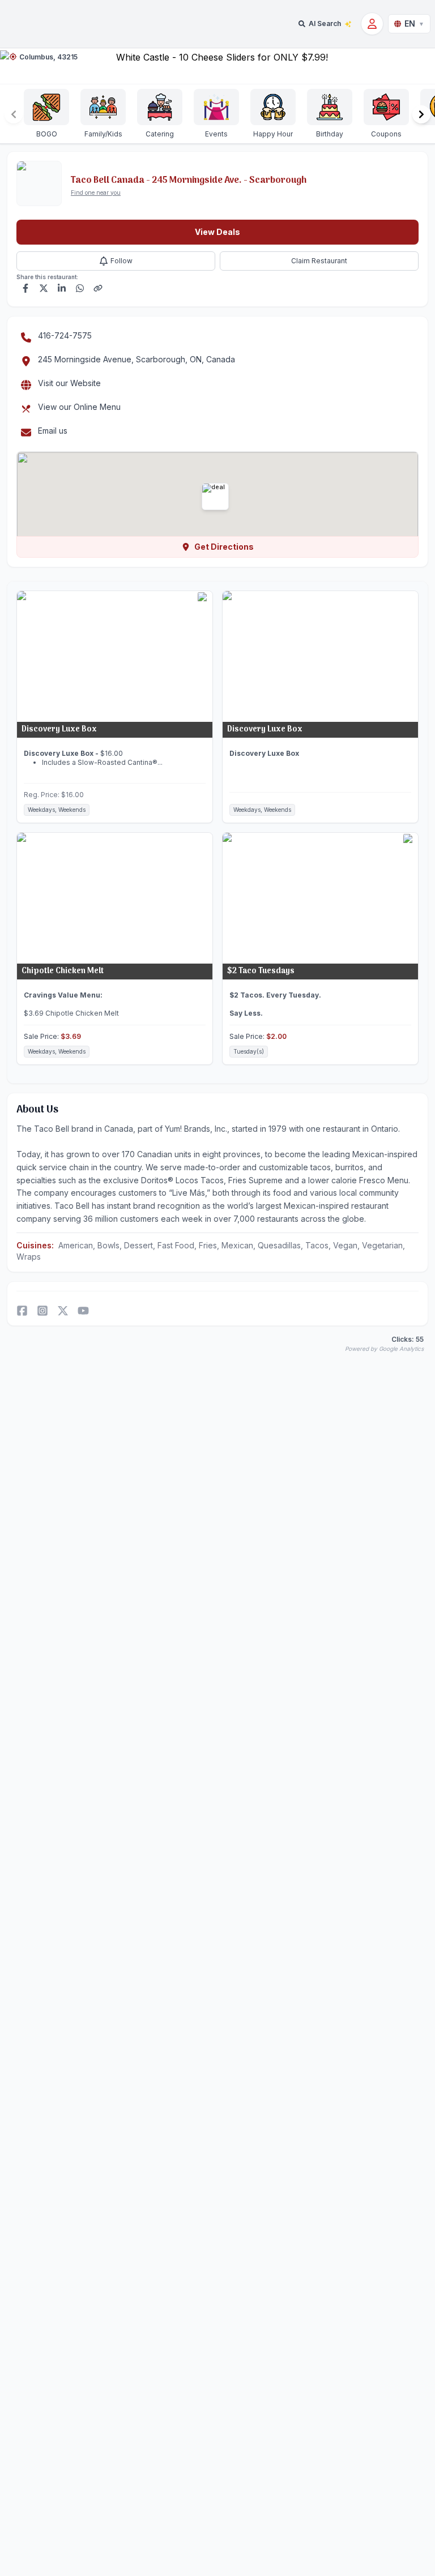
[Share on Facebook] (25, 288)
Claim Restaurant (319, 261)
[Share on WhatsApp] (80, 288)
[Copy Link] (98, 288)
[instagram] (42, 1311)
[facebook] (22, 1311)
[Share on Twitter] (44, 288)
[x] (63, 1311)
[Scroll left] (14, 114)
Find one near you (96, 192)
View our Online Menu (79, 407)
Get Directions (224, 547)
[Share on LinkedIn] (62, 288)
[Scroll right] (421, 114)
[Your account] (372, 24)
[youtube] (83, 1311)
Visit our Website (69, 383)
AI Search (325, 23)
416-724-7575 (65, 335)
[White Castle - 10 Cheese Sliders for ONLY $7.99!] (217, 66)
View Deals (217, 232)
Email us (53, 431)
